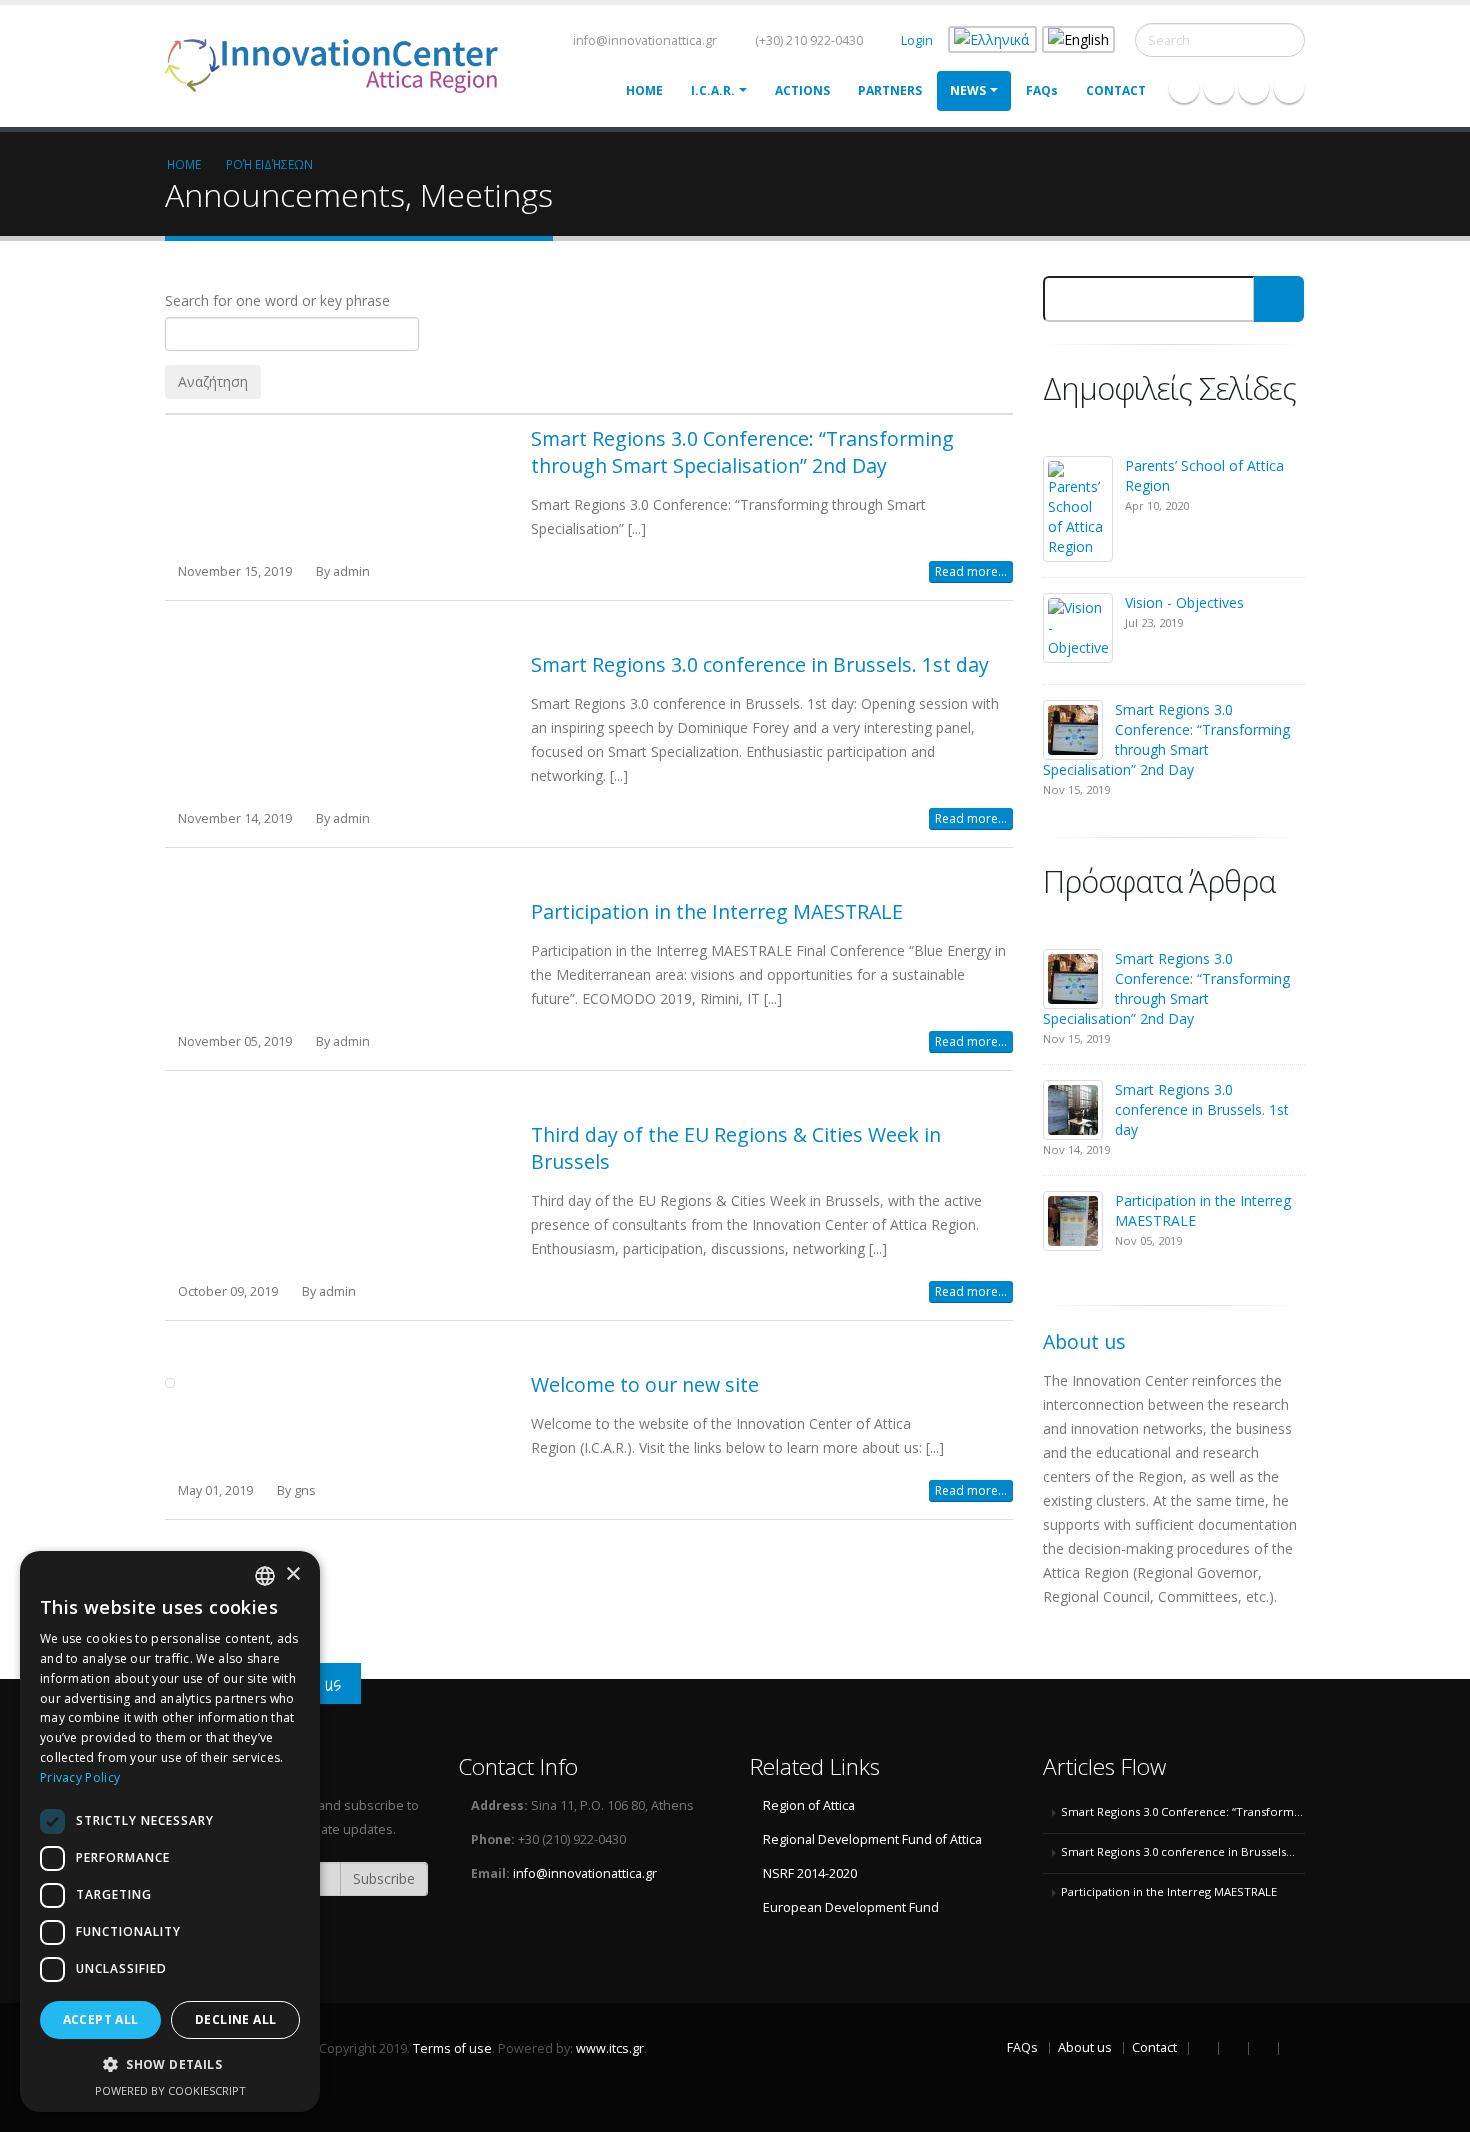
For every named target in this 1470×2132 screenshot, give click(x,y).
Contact (1116, 90)
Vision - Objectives (1184, 602)
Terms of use (452, 2048)
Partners (890, 90)
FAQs (1042, 90)
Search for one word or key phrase (277, 300)
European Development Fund (851, 1907)
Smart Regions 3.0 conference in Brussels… (1178, 1851)
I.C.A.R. (713, 90)
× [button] (292, 1574)
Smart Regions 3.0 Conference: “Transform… (1182, 1811)
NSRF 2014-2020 (810, 1873)
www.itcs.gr (610, 2048)
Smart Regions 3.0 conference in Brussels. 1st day (760, 664)
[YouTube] (1289, 88)
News (968, 90)
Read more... (971, 571)
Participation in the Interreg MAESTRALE (717, 911)
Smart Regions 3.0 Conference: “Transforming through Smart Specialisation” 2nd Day (742, 452)
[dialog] (170, 1831)
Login (917, 40)
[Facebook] (1184, 88)
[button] (170, 2065)
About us (1085, 2047)
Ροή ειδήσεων (269, 164)
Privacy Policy (80, 1777)
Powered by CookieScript (170, 2090)
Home (644, 90)
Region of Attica (809, 1805)
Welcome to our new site (645, 1384)
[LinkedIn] (1254, 88)
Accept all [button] (101, 2019)
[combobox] (265, 1576)
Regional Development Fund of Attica (872, 1839)
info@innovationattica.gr (643, 40)
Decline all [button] (235, 2019)
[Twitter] (1219, 88)
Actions (802, 90)
